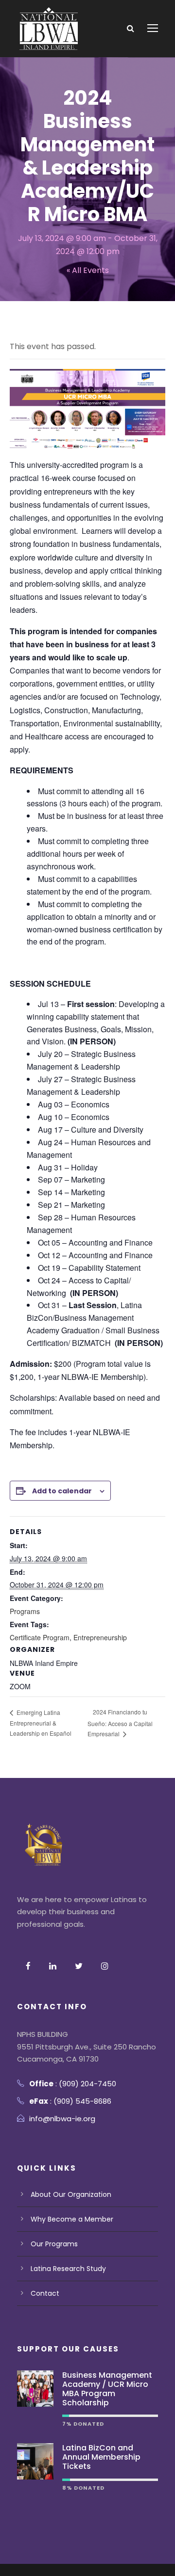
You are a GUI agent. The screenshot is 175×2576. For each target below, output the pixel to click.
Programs (25, 1611)
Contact (45, 2293)
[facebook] (28, 1966)
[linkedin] (53, 1966)
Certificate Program (40, 1637)
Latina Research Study (68, 2269)
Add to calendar (62, 1491)
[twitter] (79, 1966)
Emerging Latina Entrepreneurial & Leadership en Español (41, 1723)
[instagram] (105, 1966)
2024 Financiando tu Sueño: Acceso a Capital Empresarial (120, 1723)
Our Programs (54, 2244)
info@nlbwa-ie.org (62, 2119)
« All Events (88, 270)
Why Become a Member (72, 2219)
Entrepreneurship (100, 1637)
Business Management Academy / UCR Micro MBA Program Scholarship (107, 2389)
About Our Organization (71, 2194)
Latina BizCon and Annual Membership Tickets (101, 2457)
